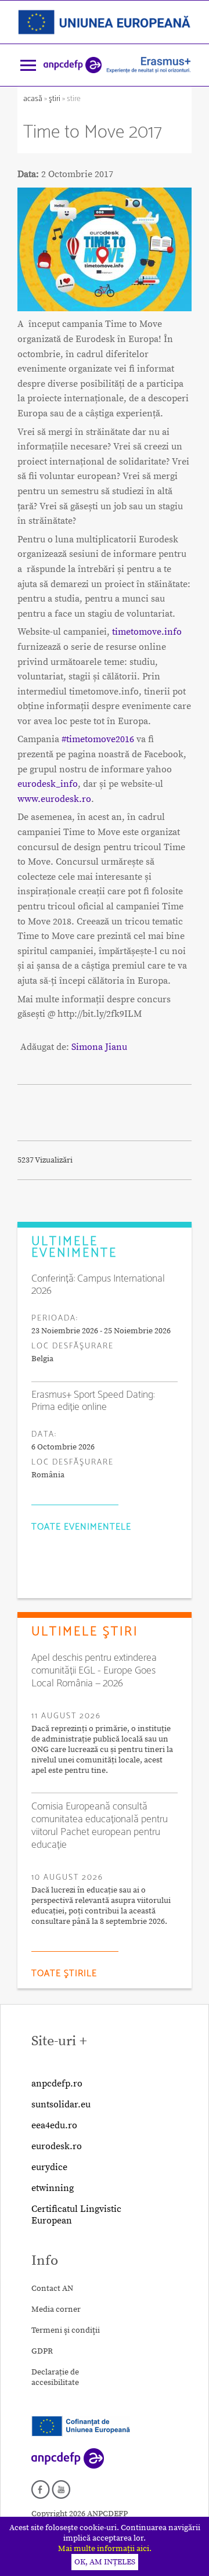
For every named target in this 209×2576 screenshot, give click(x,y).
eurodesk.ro (57, 2146)
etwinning (53, 2188)
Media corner (56, 2309)
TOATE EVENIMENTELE (81, 1527)
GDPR (42, 2351)
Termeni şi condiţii (66, 2330)
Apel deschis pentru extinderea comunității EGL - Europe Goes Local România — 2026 (94, 1671)
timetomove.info (147, 632)
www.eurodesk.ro (54, 799)
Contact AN (52, 2289)
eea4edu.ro (54, 2125)
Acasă (34, 99)
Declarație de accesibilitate (55, 2377)
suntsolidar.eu (61, 2104)
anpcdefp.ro (57, 2084)
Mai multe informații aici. (105, 2549)
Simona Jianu (99, 1047)
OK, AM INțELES (105, 2562)
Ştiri (55, 99)
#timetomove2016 (98, 739)
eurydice (49, 2167)
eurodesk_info (48, 784)
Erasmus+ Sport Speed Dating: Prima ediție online (93, 1401)
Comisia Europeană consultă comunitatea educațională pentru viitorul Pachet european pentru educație (100, 1826)
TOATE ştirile (64, 1974)
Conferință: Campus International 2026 (98, 1285)
